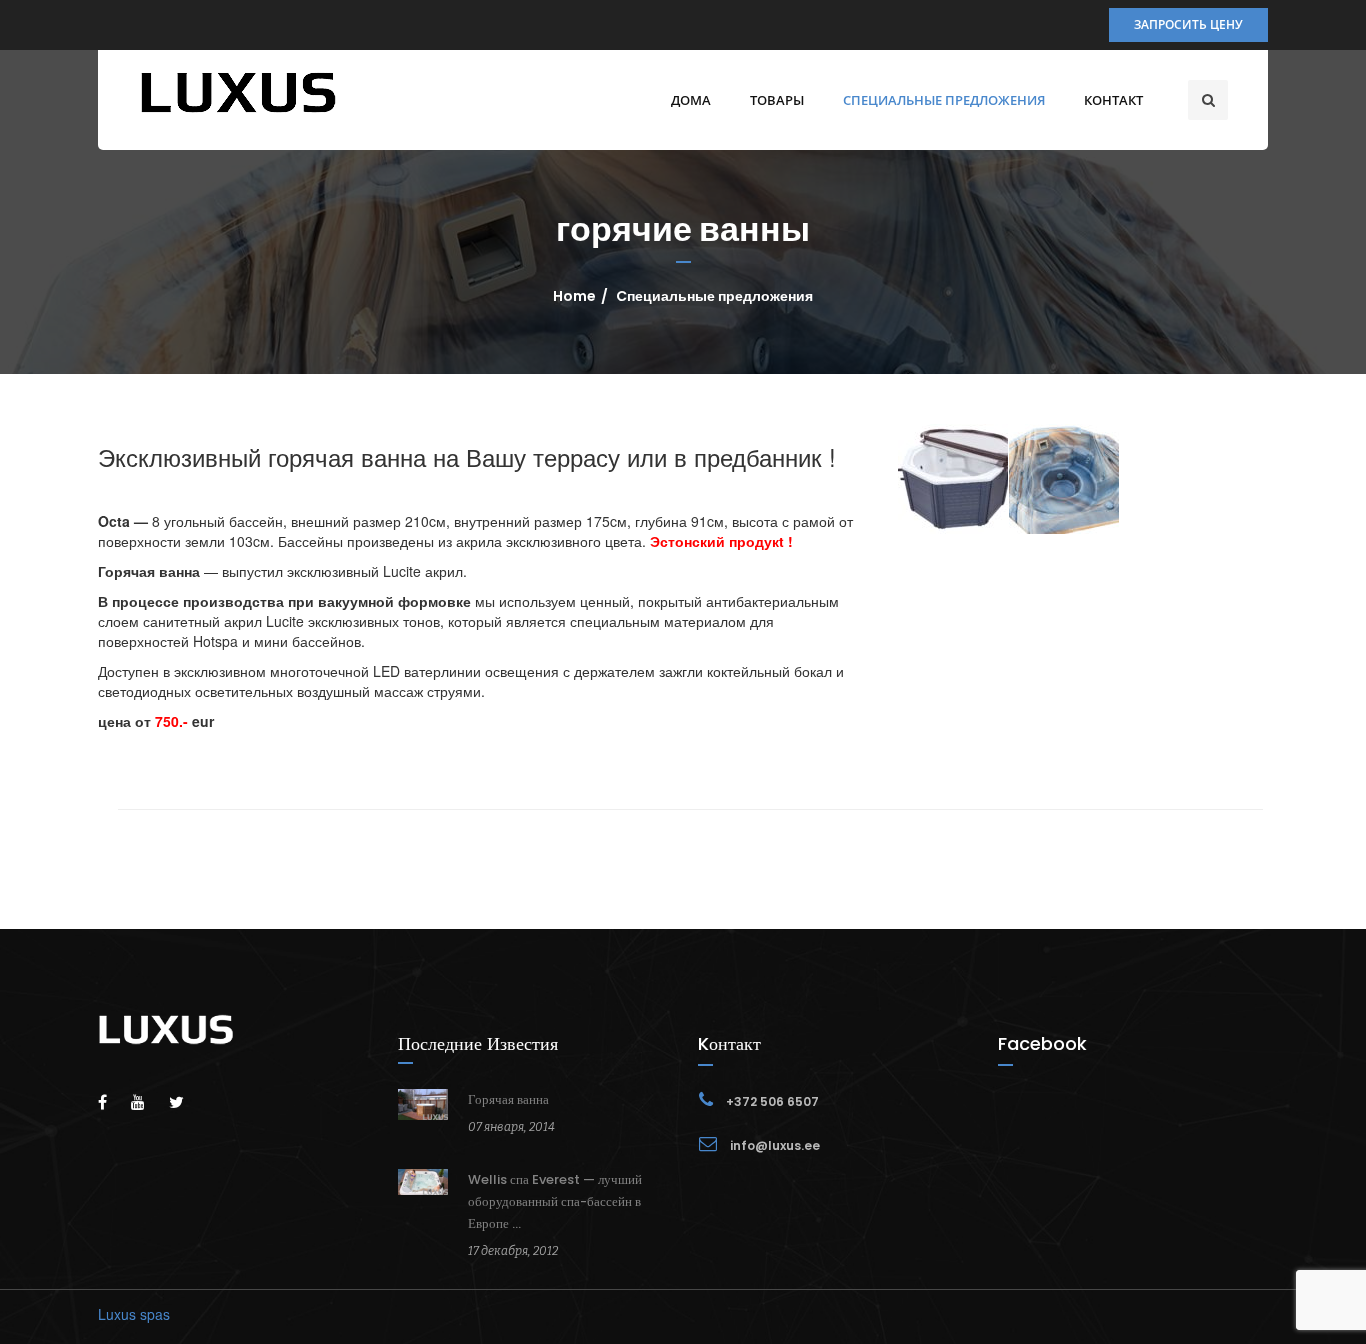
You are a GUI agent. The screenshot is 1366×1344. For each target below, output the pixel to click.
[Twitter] (186, 1101)
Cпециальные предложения (944, 100)
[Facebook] (112, 1101)
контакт (1113, 100)
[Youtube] (148, 1101)
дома (691, 100)
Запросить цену (1188, 24)
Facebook (1042, 1043)
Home (574, 296)
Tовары (777, 100)
